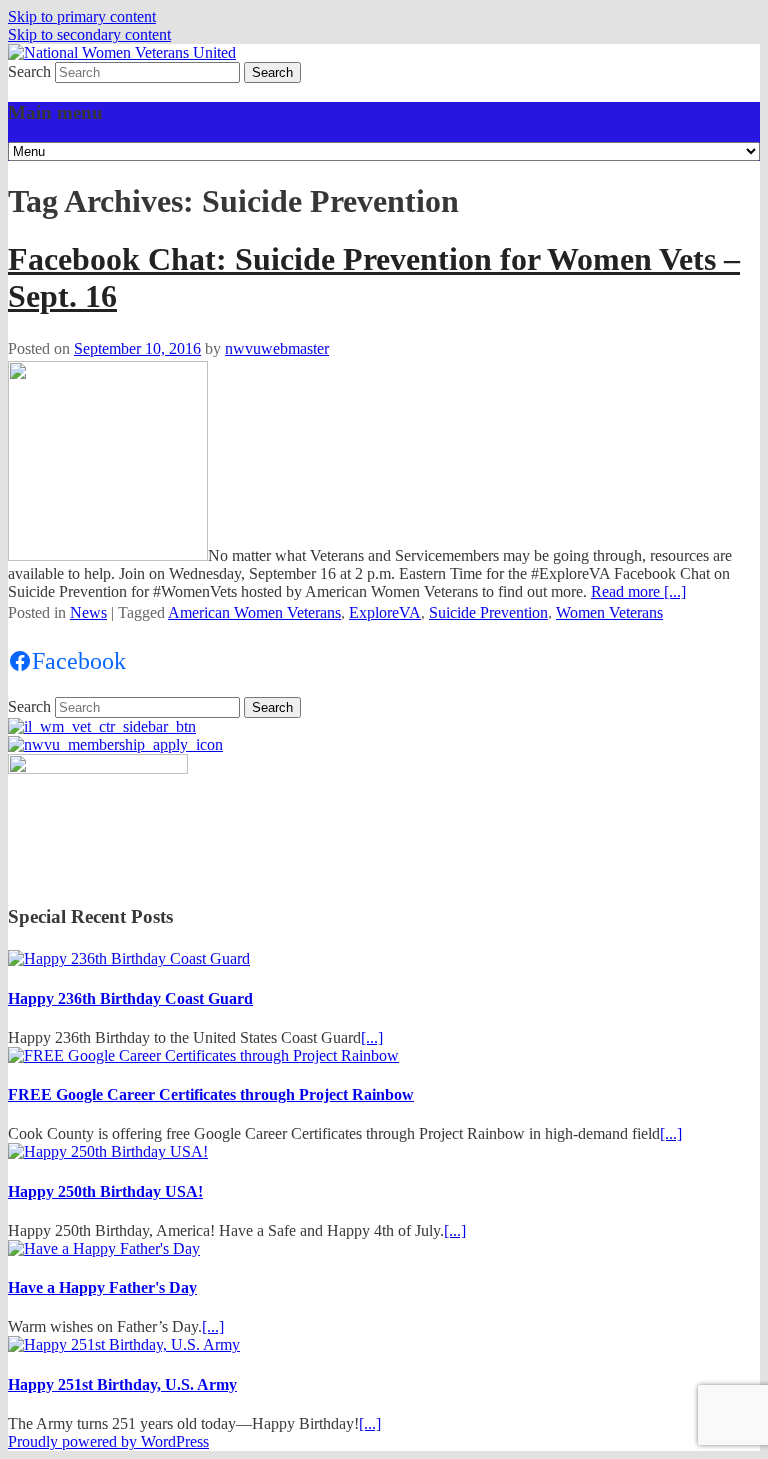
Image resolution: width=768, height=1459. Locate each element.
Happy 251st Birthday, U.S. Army (122, 1384)
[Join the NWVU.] (115, 744)
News (88, 612)
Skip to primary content (82, 16)
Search (29, 71)
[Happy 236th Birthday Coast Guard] (129, 958)
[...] (372, 1037)
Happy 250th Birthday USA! (105, 1191)
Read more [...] (638, 591)
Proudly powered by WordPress (108, 1441)
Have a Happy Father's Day (102, 1287)
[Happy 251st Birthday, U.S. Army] (124, 1344)
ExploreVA (385, 612)
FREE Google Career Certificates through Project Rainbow (211, 1094)
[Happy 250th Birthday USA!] (108, 1151)
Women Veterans (609, 612)
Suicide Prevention (488, 612)
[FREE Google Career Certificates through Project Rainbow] (203, 1055)
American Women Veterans (254, 612)
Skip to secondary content (89, 34)
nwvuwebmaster (277, 348)
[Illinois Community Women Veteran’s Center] (102, 726)
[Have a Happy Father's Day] (104, 1248)
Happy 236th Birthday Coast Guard (130, 998)
